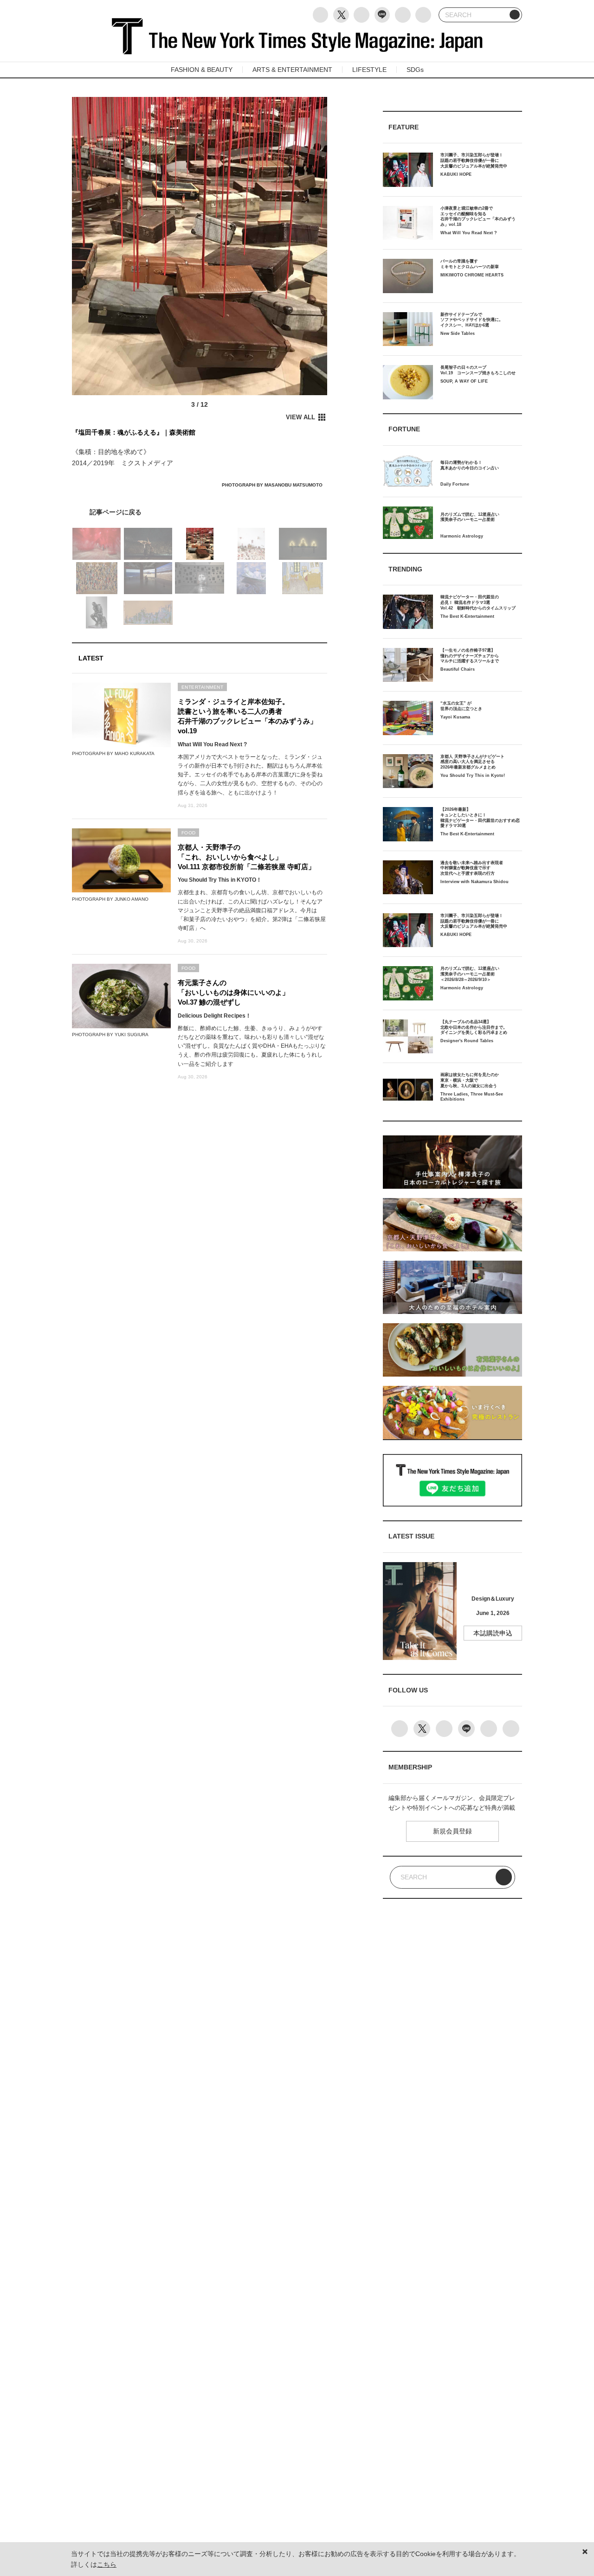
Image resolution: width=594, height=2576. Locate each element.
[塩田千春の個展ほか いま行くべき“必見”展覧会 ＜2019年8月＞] (200, 512)
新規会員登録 (452, 1831)
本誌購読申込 (493, 1633)
